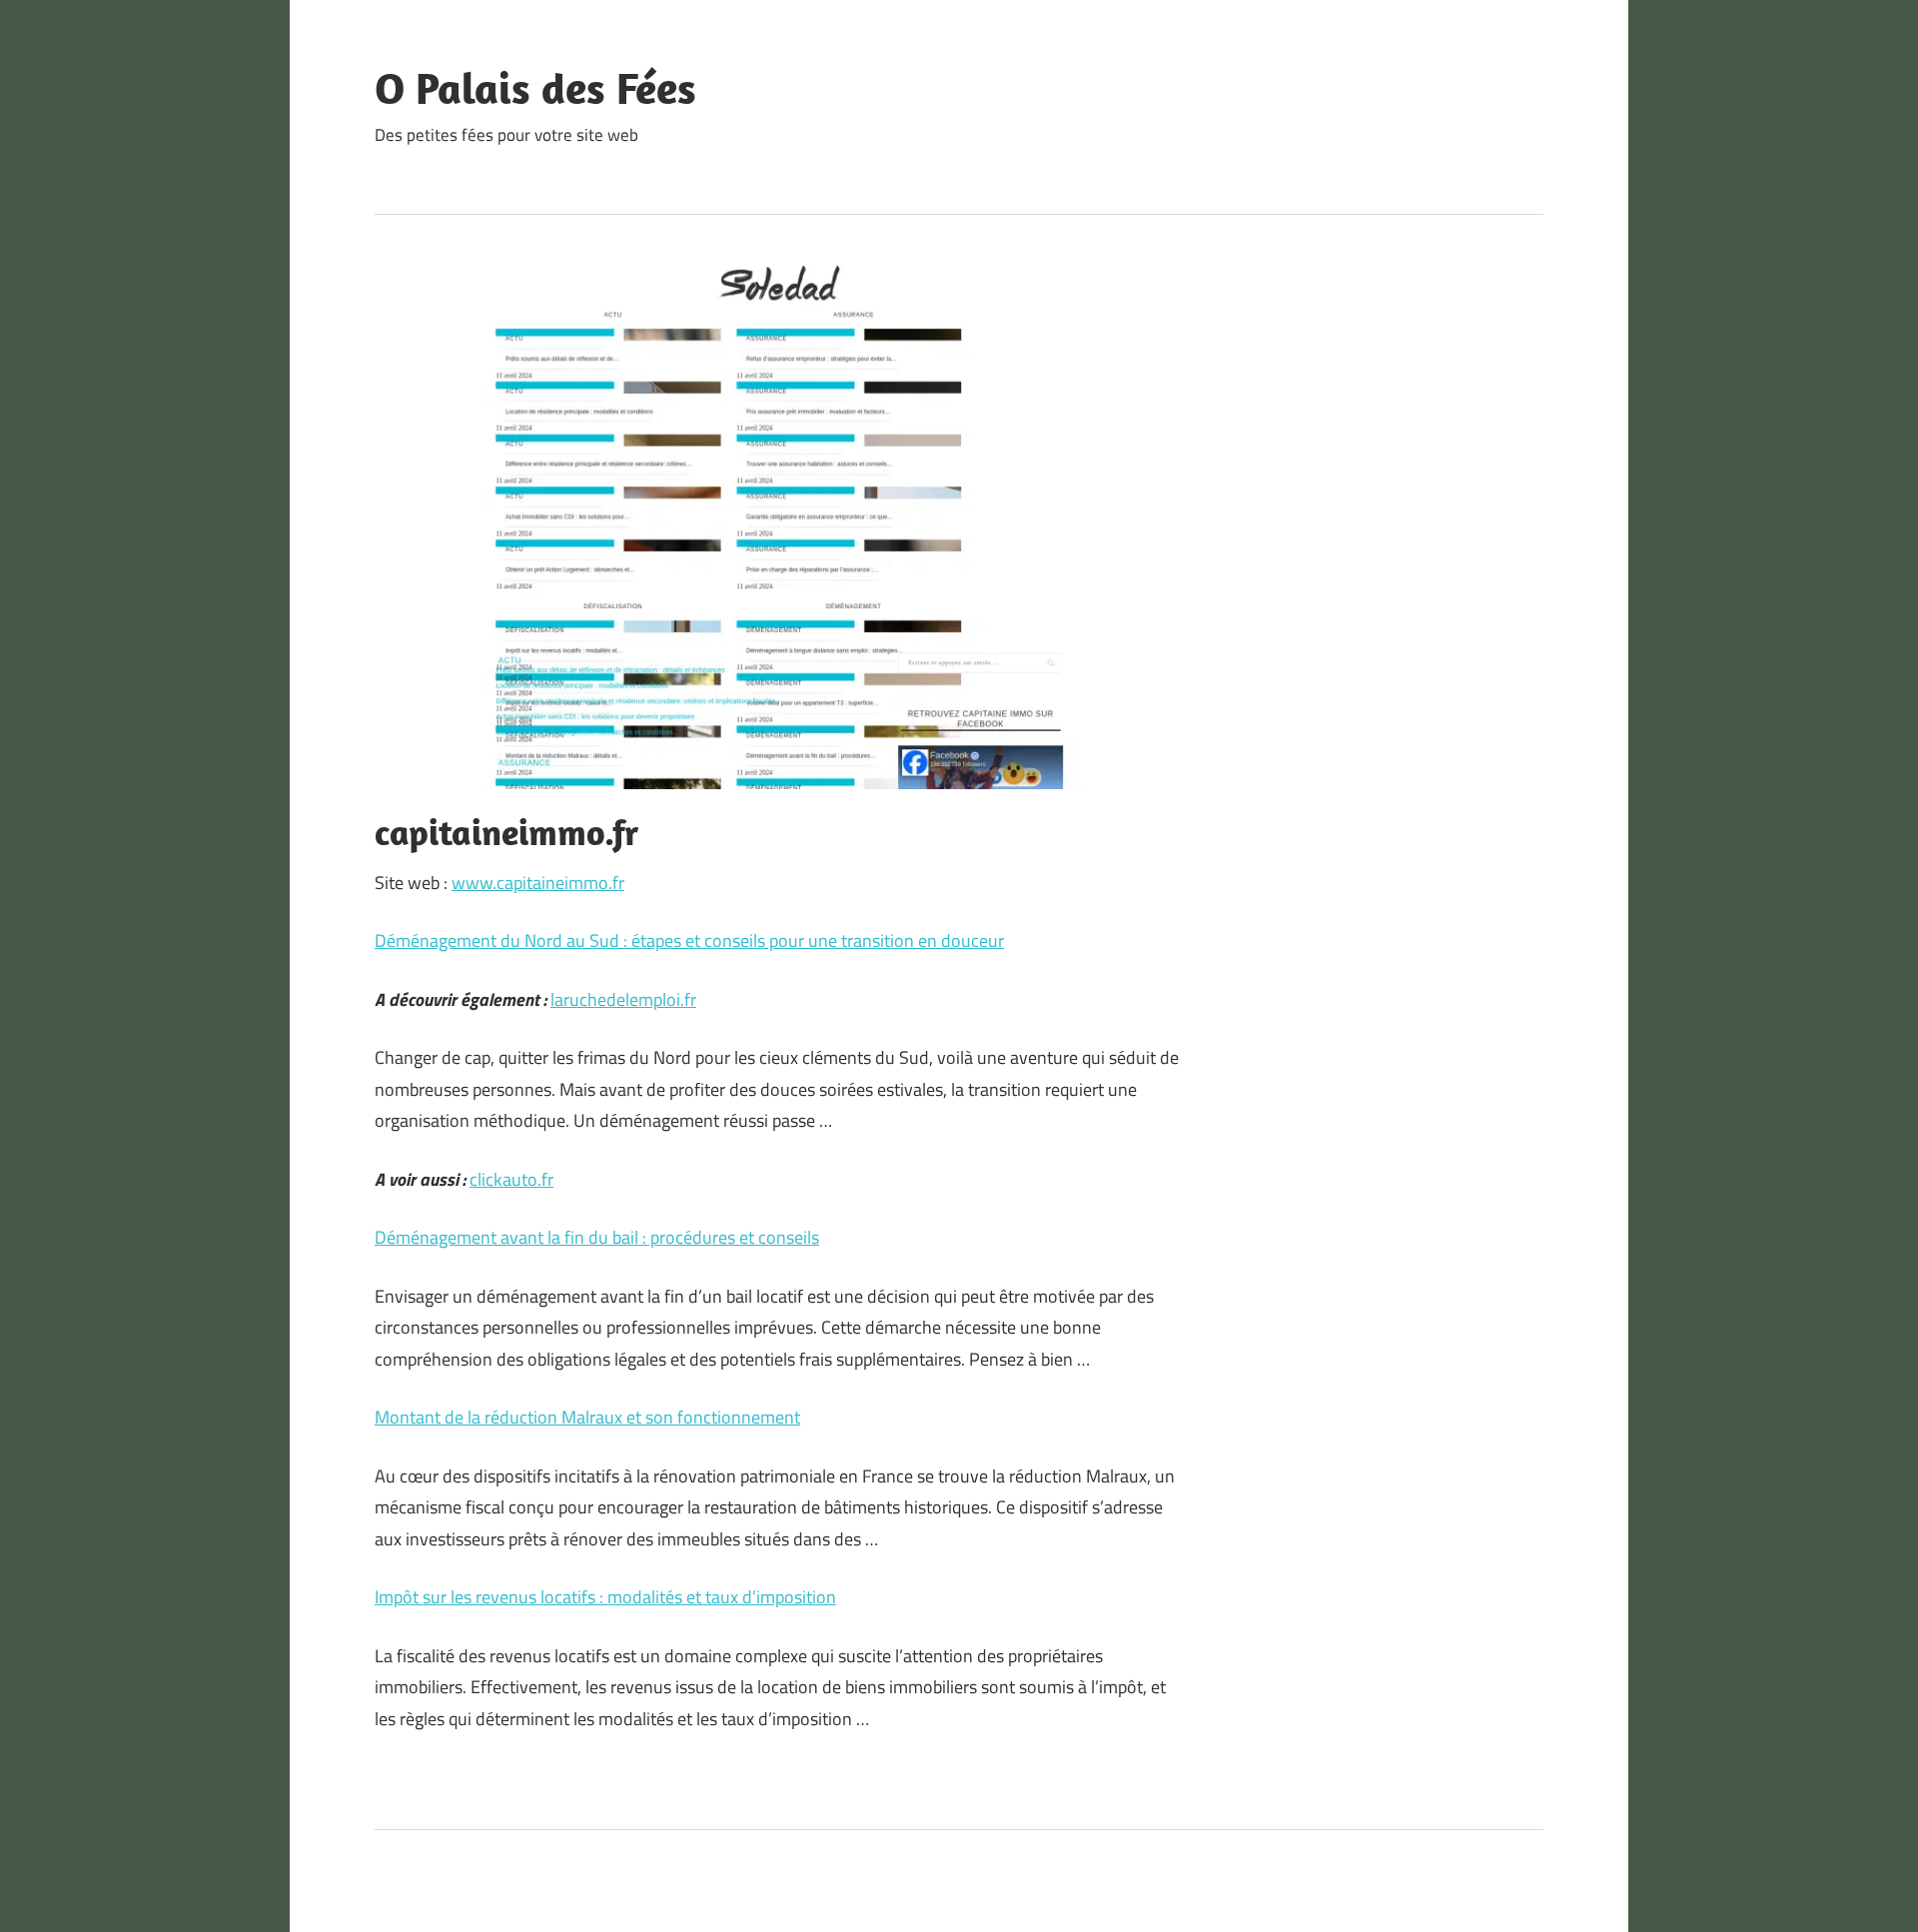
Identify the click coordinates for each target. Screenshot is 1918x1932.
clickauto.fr (511, 1179)
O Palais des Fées (535, 88)
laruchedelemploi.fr (623, 999)
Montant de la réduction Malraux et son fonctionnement (587, 1417)
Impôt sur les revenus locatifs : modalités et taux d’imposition (605, 1597)
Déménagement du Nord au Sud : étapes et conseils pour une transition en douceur (689, 941)
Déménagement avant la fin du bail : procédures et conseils (597, 1237)
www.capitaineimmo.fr (538, 883)
